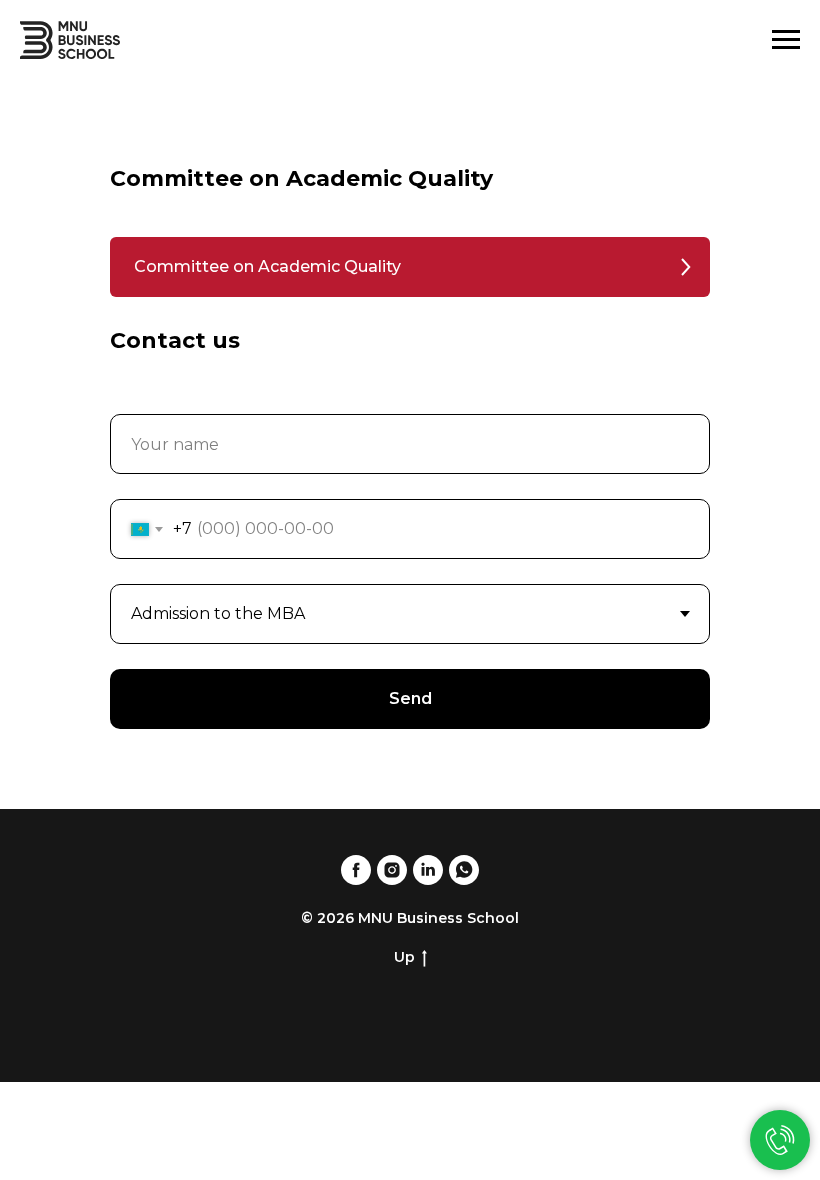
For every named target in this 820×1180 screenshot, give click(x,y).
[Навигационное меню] (786, 40)
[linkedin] (428, 870)
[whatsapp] (464, 870)
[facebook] (356, 870)
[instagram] (392, 870)
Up (404, 957)
